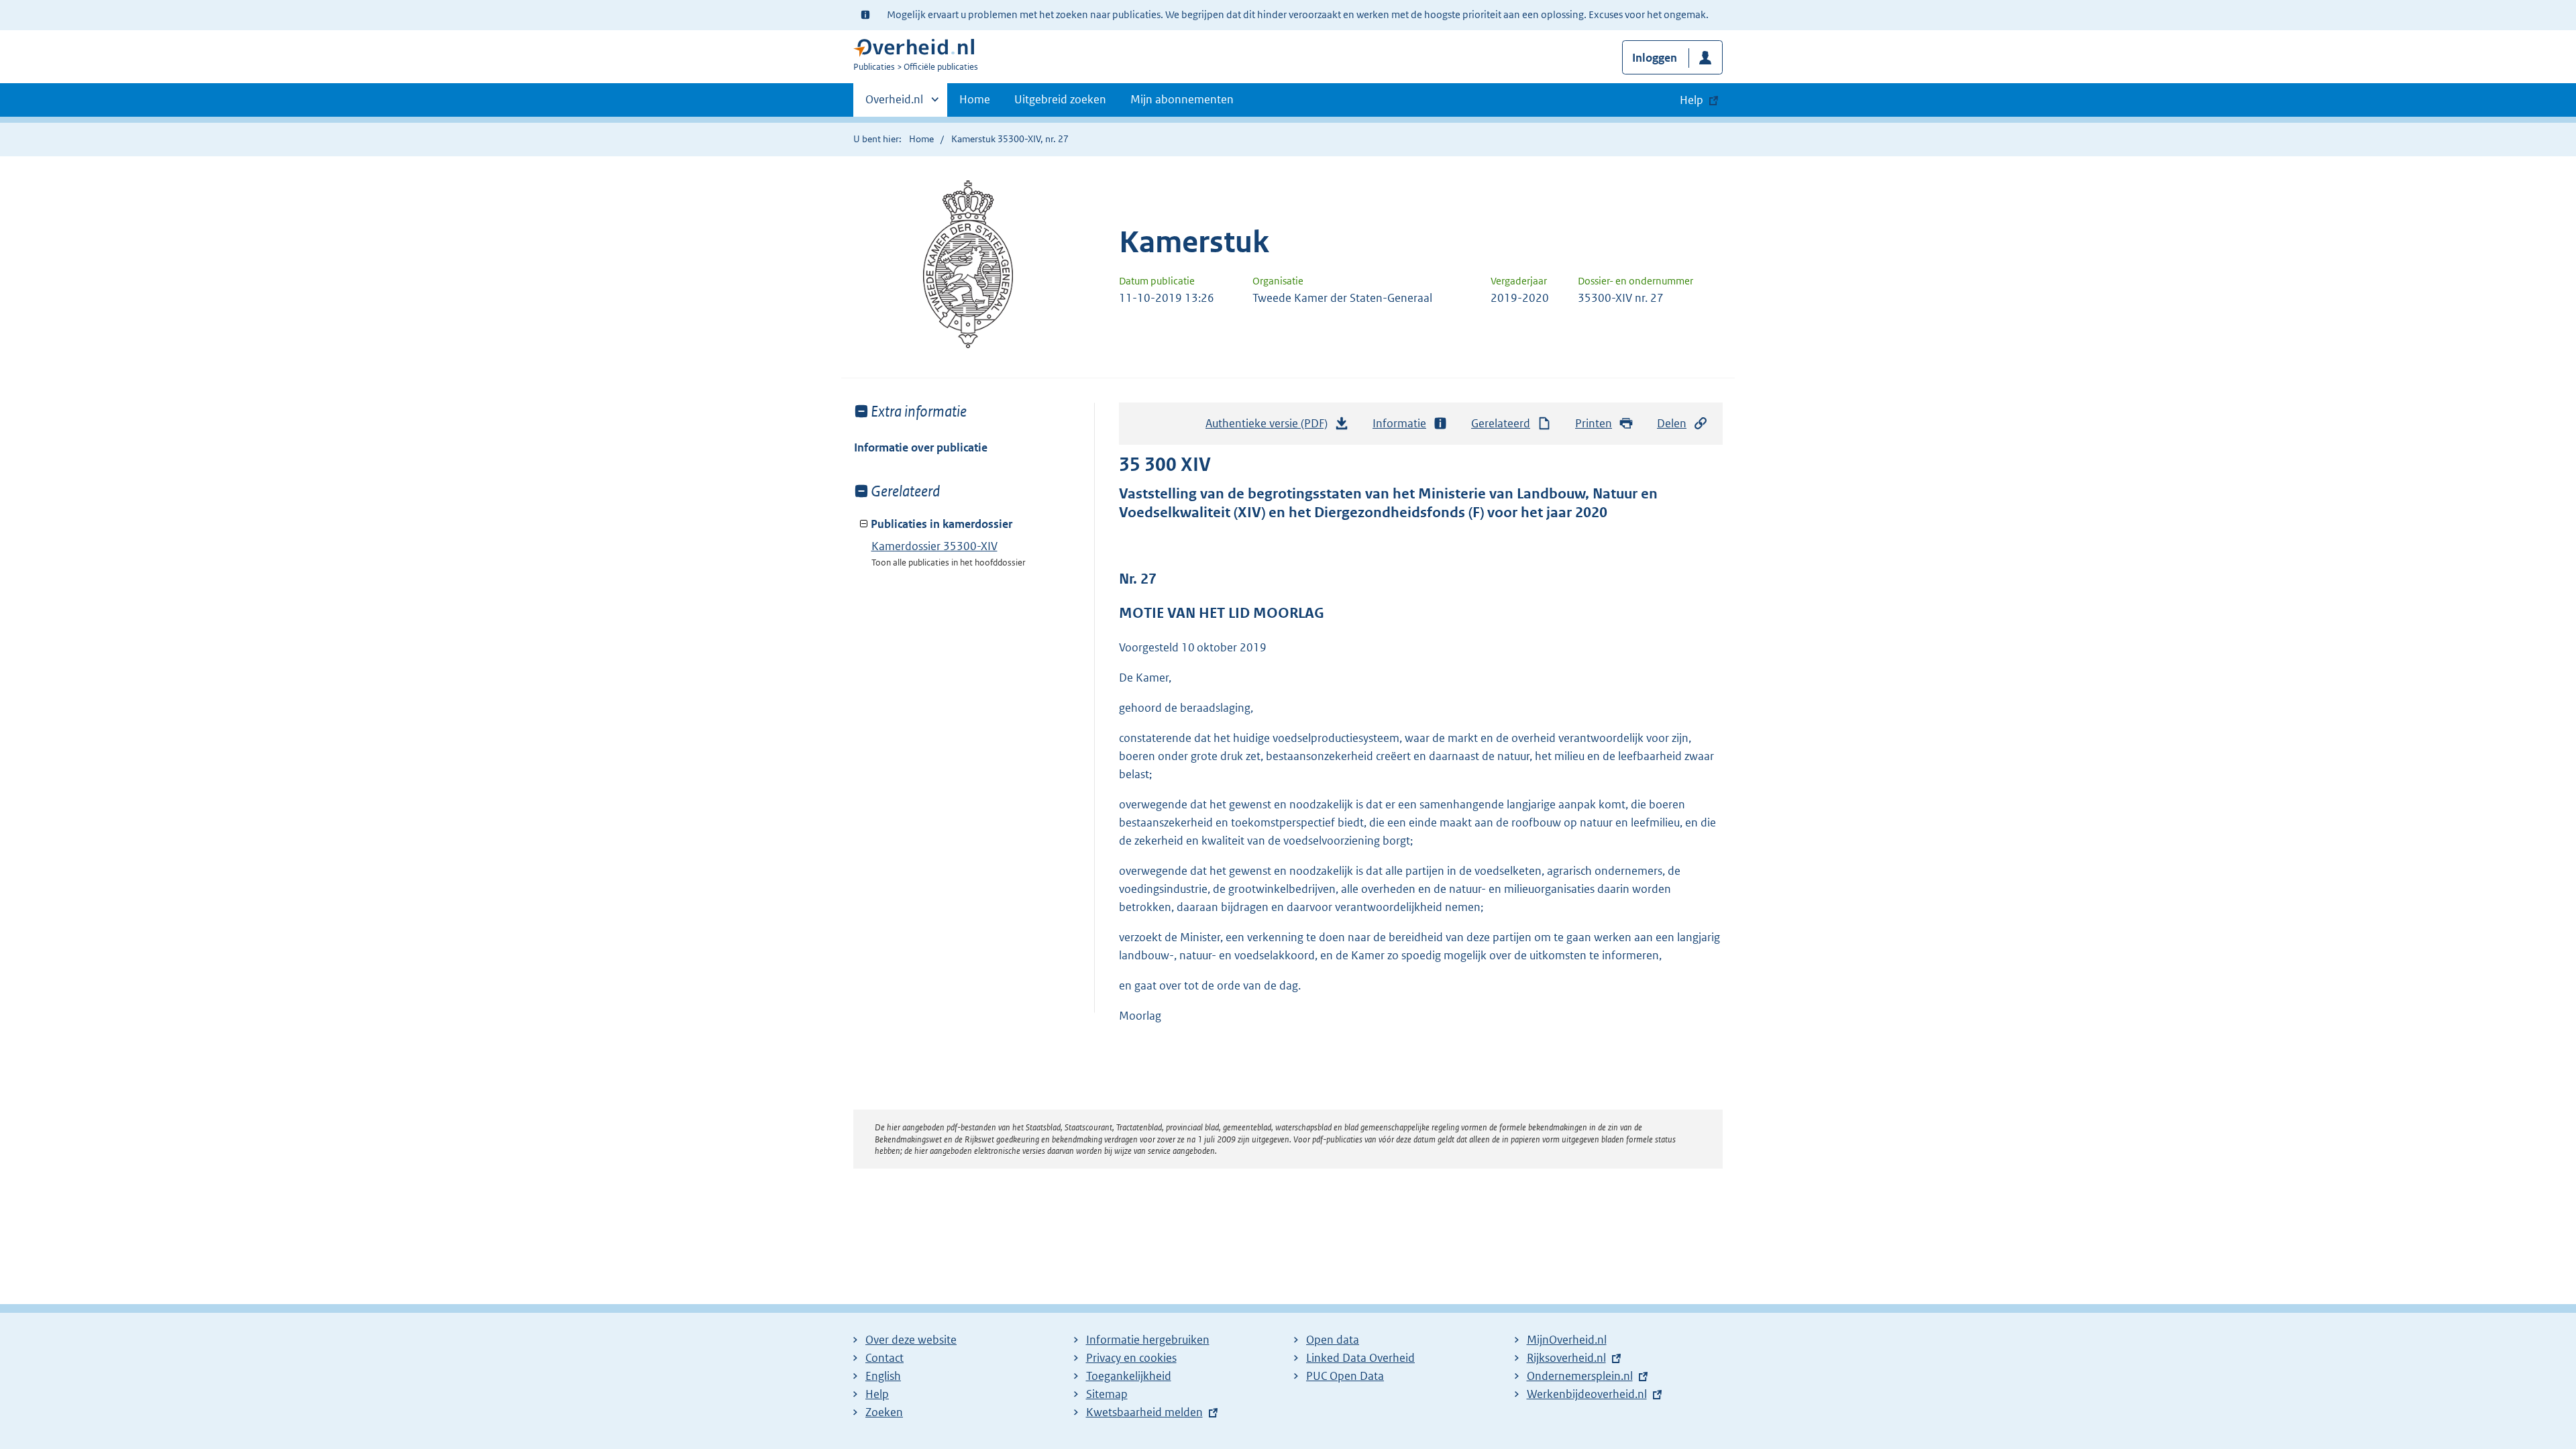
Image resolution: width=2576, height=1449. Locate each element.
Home (975, 99)
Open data (1333, 1340)
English (883, 1376)
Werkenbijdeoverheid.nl (1587, 1394)
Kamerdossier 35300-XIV (934, 546)
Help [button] (1692, 100)
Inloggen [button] (1655, 58)
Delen (1672, 423)
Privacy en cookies (1131, 1358)
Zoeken (884, 1412)
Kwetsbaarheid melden (1144, 1412)
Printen (1594, 423)
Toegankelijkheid (1129, 1376)
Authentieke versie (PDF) (1270, 427)
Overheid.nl (894, 104)
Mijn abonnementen (1182, 99)
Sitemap (1107, 1394)
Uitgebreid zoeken (1060, 99)
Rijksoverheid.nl (1566, 1358)
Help (877, 1394)
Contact (884, 1358)
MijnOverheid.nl (1567, 1340)
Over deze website (911, 1340)
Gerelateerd (1501, 423)
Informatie (1399, 423)
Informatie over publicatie (921, 447)
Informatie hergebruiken (1148, 1340)
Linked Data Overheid (1360, 1358)
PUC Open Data (1345, 1376)
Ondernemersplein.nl (1580, 1376)
